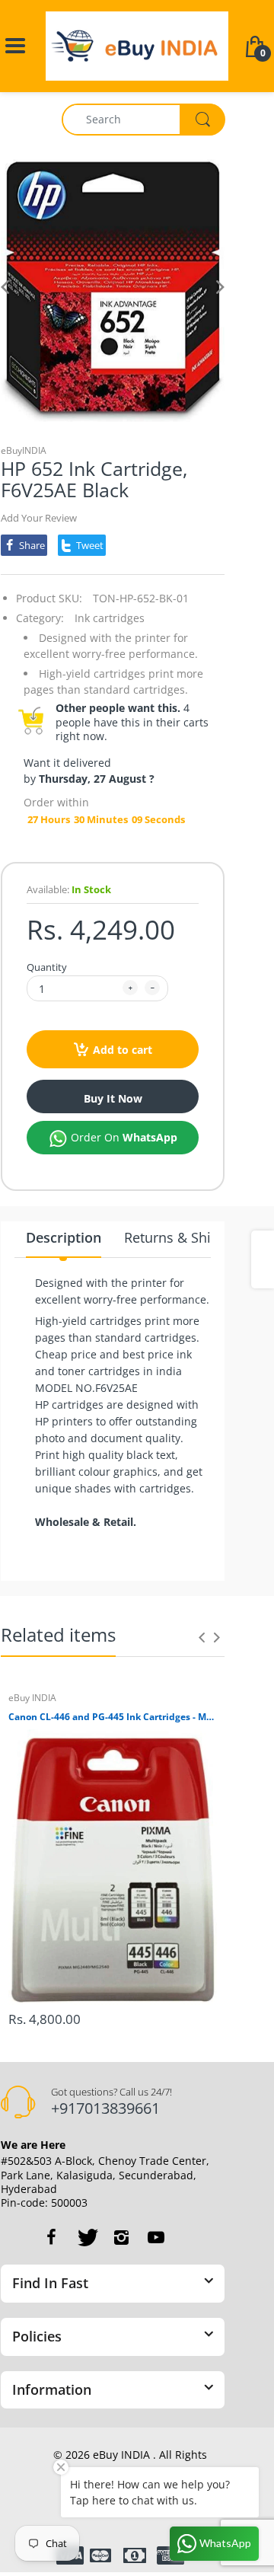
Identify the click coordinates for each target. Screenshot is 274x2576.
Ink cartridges (110, 618)
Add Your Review (39, 518)
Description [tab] (64, 1237)
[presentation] (202, 1637)
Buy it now (113, 1098)
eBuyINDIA (24, 450)
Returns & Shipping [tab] (186, 1237)
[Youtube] (156, 2237)
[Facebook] (51, 2237)
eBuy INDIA (32, 1698)
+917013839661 (105, 2108)
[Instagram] (121, 2237)
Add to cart (123, 1050)
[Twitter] (86, 2237)
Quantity (47, 967)
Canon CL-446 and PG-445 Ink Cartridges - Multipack (113, 1717)
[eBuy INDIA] (137, 45)
